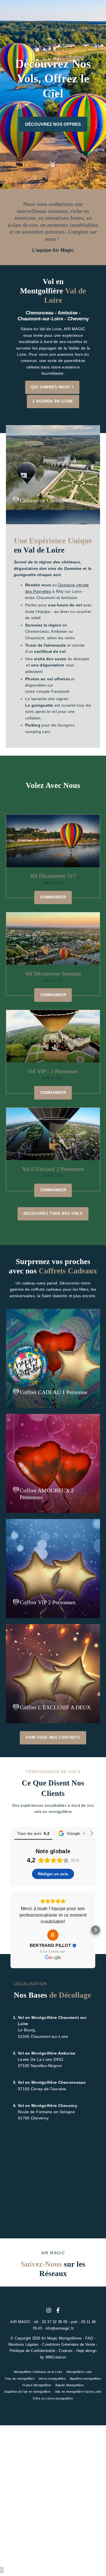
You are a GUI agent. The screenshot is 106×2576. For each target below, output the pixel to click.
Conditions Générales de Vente (69, 2345)
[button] (10, 1930)
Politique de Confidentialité (33, 2351)
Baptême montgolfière (86, 2379)
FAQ (89, 2338)
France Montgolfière (37, 2385)
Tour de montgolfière (20, 2379)
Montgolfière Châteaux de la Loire (38, 2372)
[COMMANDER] (53, 1358)
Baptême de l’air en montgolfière (28, 2392)
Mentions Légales (23, 2345)
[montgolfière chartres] (58, 2310)
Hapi (80, 2351)
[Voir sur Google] (53, 1935)
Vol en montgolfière (52, 2379)
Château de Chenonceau (47, 500)
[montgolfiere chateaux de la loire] (49, 2310)
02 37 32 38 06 (55, 2322)
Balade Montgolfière (70, 2385)
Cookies (66, 2351)
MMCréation (56, 2357)
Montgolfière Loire (79, 2372)
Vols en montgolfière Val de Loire (78, 2392)
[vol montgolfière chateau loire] (53, 170)
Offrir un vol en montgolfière (53, 2398)
